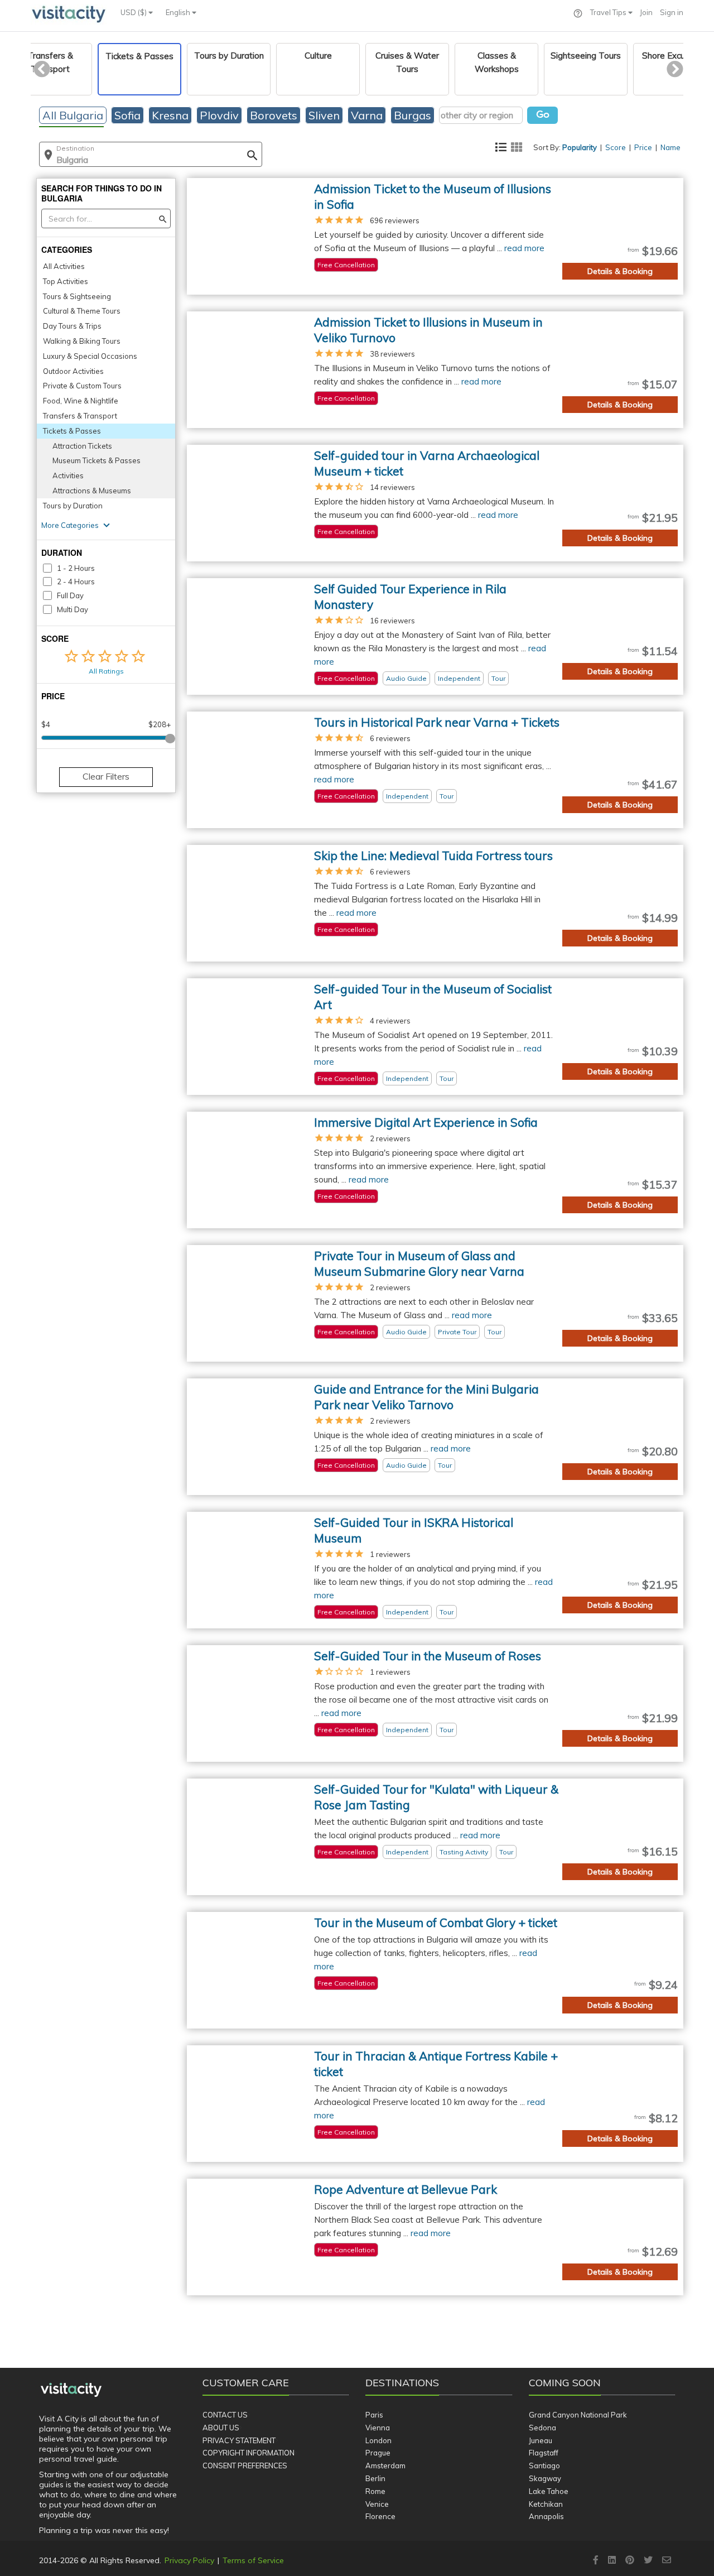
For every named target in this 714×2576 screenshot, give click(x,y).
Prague (378, 2453)
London (378, 2440)
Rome (375, 2491)
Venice (377, 2504)
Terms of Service (253, 2560)
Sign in (672, 12)
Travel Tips (609, 12)
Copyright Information (249, 2453)
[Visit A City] (71, 2390)
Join (646, 12)
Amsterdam (385, 2466)
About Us (221, 2428)
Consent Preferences (245, 2466)
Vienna (378, 2428)
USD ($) (134, 12)
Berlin (375, 2478)
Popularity (580, 147)
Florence (380, 2516)
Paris (374, 2415)
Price (643, 147)
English (179, 12)
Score (616, 147)
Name (670, 147)
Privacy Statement (239, 2440)
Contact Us (225, 2415)
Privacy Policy (189, 2560)
